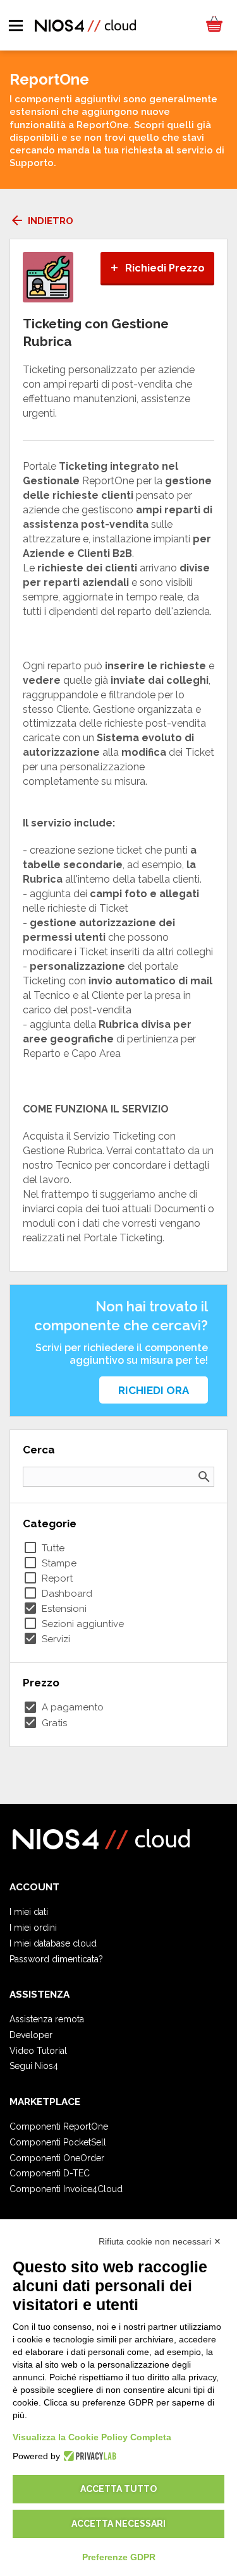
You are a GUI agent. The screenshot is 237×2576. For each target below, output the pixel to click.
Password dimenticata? (56, 1959)
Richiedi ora (154, 1390)
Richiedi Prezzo (157, 268)
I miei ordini (33, 1928)
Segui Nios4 (34, 2066)
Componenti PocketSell (58, 2142)
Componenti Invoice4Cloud (66, 2189)
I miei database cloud (53, 1943)
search (204, 1477)
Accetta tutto (118, 2489)
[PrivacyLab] (88, 2456)
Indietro (41, 221)
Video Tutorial (38, 2051)
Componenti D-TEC (50, 2173)
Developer (31, 2035)
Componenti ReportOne (59, 2126)
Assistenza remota (47, 2019)
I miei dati (29, 1912)
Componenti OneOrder (57, 2158)
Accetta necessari (118, 2524)
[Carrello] (214, 25)
